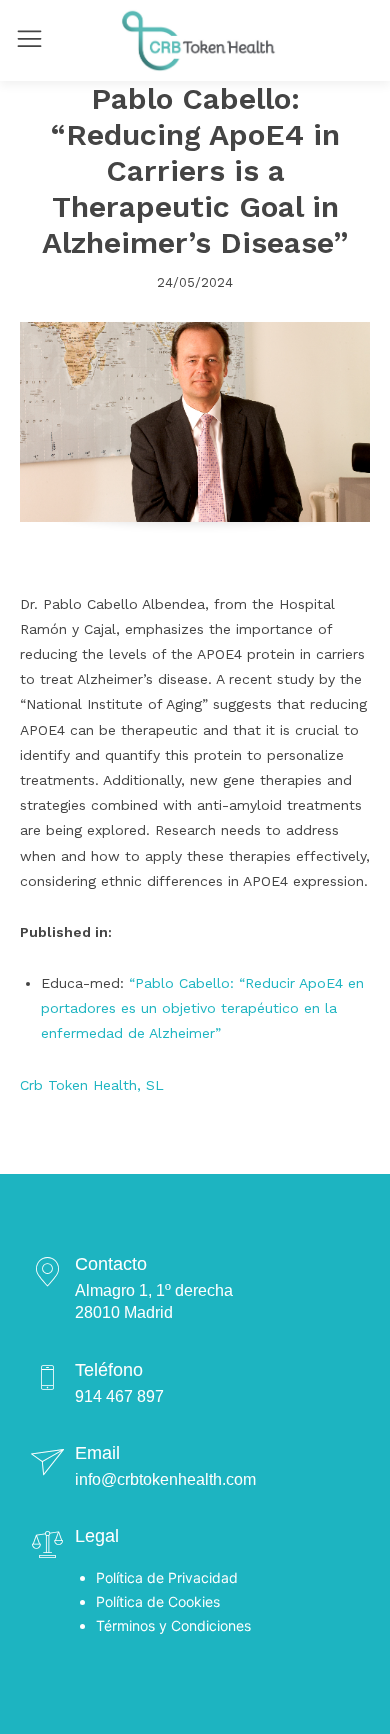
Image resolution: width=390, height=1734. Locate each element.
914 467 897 (119, 1396)
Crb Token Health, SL (92, 1085)
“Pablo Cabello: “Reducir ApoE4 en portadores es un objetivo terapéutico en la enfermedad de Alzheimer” (202, 1008)
